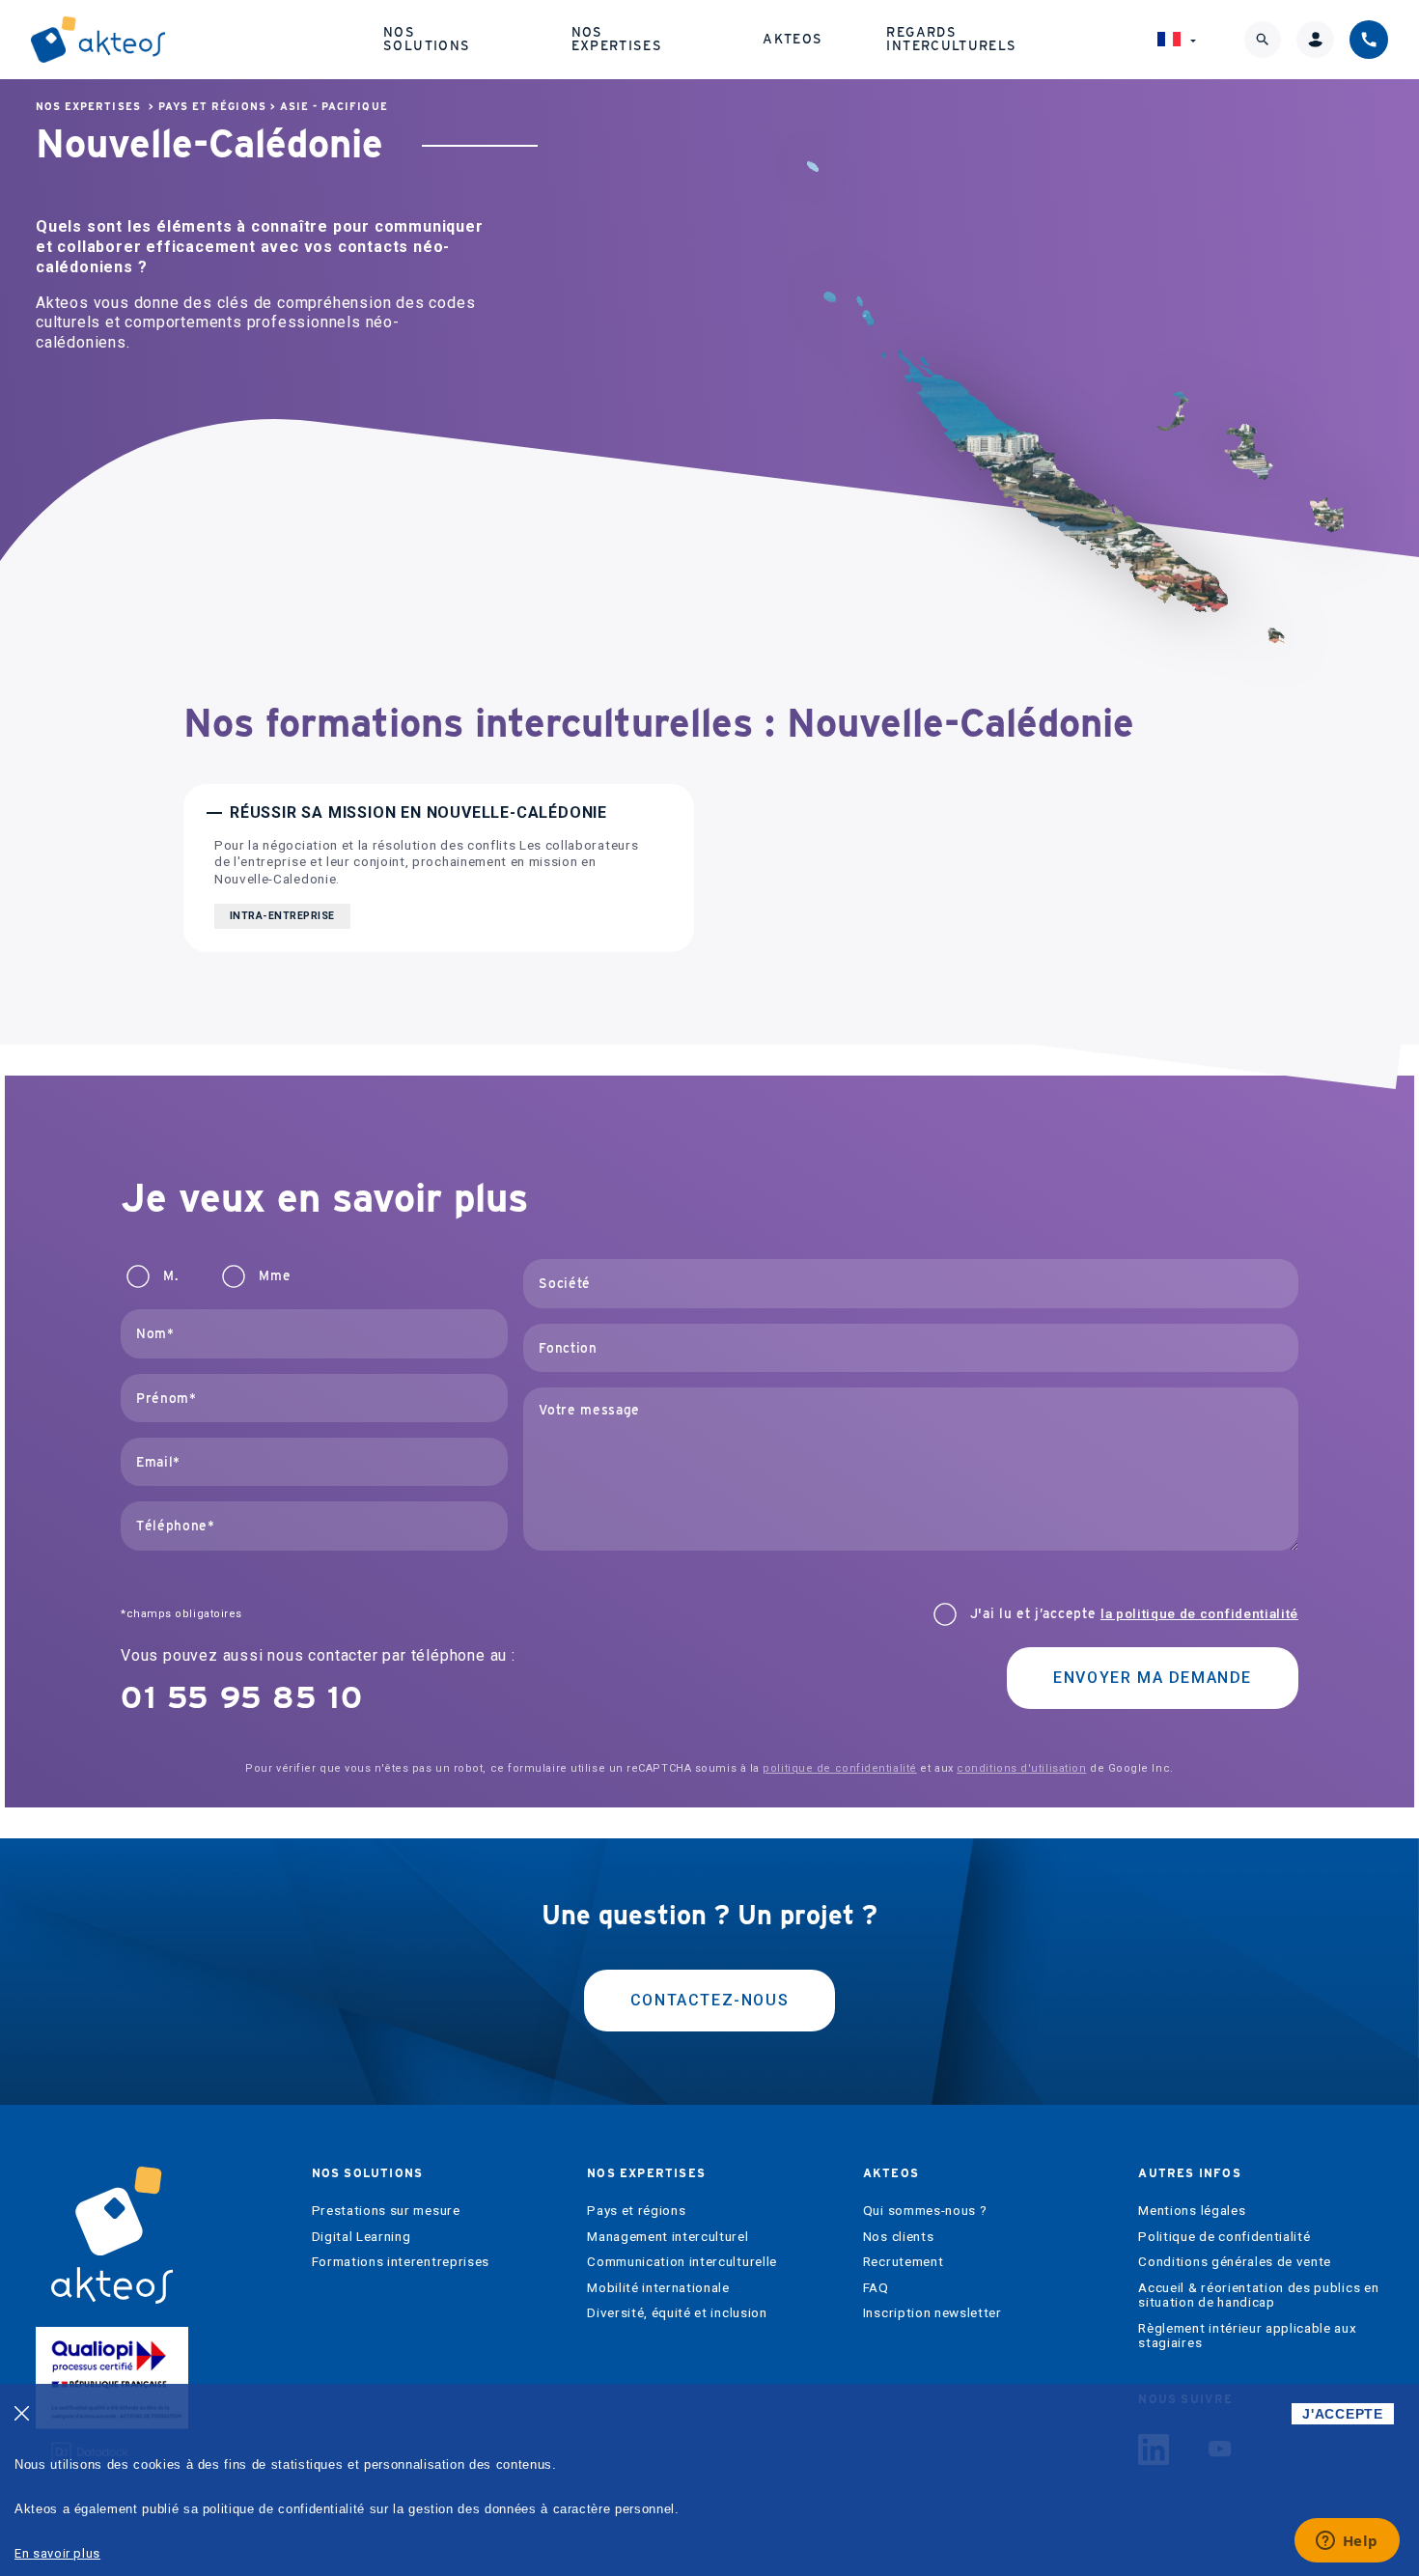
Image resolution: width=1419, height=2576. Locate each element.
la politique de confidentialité (1199, 1613)
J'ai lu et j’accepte (1134, 1614)
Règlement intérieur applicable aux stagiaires (1247, 2336)
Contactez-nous (709, 2000)
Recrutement (903, 2262)
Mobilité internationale (658, 2288)
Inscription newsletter (932, 2313)
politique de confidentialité (839, 1768)
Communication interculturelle (682, 2262)
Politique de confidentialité (1224, 2237)
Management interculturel (668, 2237)
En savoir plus (57, 2553)
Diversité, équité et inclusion (677, 2313)
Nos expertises (617, 39)
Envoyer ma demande (1153, 1678)
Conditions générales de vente (1235, 2262)
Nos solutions (427, 39)
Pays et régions (212, 107)
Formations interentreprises (401, 2262)
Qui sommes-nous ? (925, 2211)
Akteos (793, 39)
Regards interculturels (951, 39)
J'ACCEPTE (1342, 2414)
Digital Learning (362, 2237)
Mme (275, 1276)
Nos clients (898, 2237)
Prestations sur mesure (386, 2211)
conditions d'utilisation (1021, 1768)
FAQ (876, 2288)
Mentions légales (1192, 2211)
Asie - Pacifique (334, 107)
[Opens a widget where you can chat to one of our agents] (1347, 2542)
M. (170, 1276)
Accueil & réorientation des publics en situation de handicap (1258, 2296)
